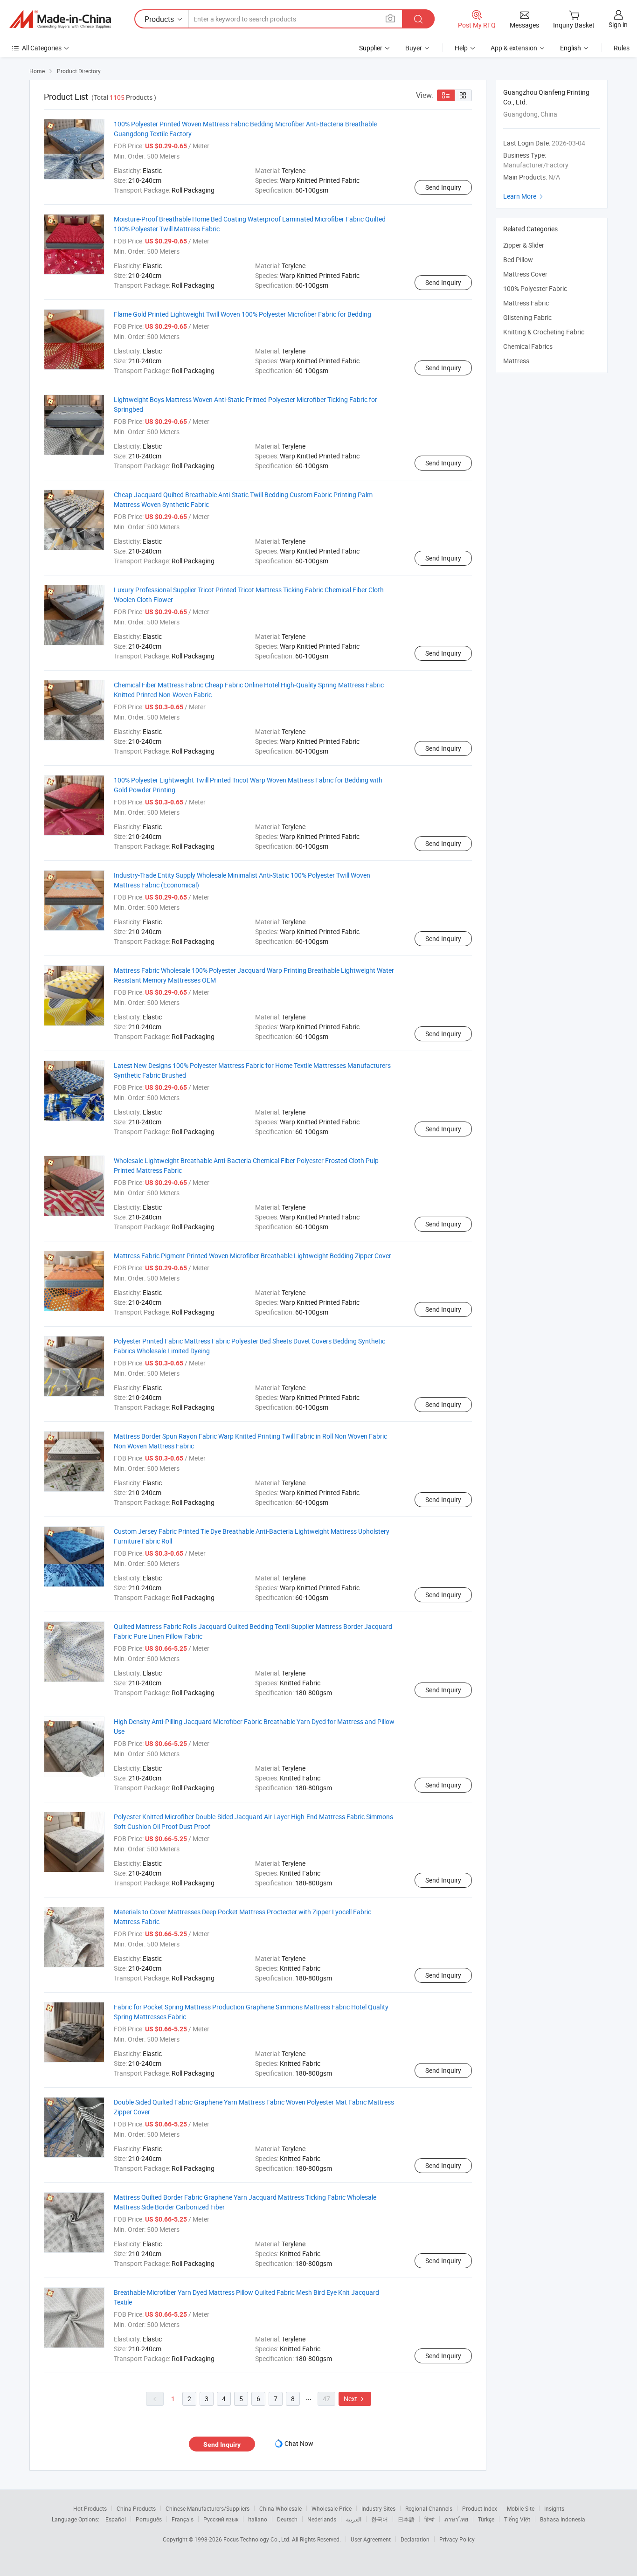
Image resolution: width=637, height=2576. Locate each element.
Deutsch (287, 2519)
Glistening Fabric (527, 317)
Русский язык (221, 2519)
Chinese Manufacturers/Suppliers (208, 2508)
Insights (554, 2508)
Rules (622, 48)
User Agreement (371, 2539)
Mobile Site (521, 2508)
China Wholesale (280, 2508)
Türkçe (486, 2519)
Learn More (524, 196)
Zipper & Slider (524, 245)
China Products (136, 2508)
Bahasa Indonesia (563, 2519)
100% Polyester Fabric (535, 288)
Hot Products (90, 2508)
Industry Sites (378, 2508)
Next (355, 2399)
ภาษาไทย (456, 2519)
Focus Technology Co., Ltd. (258, 2539)
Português (149, 2519)
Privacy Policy (457, 2539)
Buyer (414, 48)
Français (183, 2519)
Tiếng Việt (517, 2519)
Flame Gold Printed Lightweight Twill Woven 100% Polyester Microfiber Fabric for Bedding (242, 314)
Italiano (258, 2519)
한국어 (380, 2519)
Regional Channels (429, 2508)
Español (116, 2519)
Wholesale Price (332, 2508)
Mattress (516, 361)
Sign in (618, 24)
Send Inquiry (443, 187)
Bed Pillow (518, 260)
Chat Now (299, 2443)
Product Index (480, 2508)
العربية (354, 2519)
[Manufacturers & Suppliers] (60, 19)
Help (461, 48)
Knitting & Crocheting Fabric (544, 332)
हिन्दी (429, 2519)
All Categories (42, 48)
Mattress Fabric (526, 303)
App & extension (514, 48)
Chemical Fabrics (528, 346)
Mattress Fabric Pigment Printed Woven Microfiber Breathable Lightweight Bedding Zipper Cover (253, 1256)
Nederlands (322, 2519)
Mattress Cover (525, 274)
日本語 (406, 2519)
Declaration (415, 2539)
